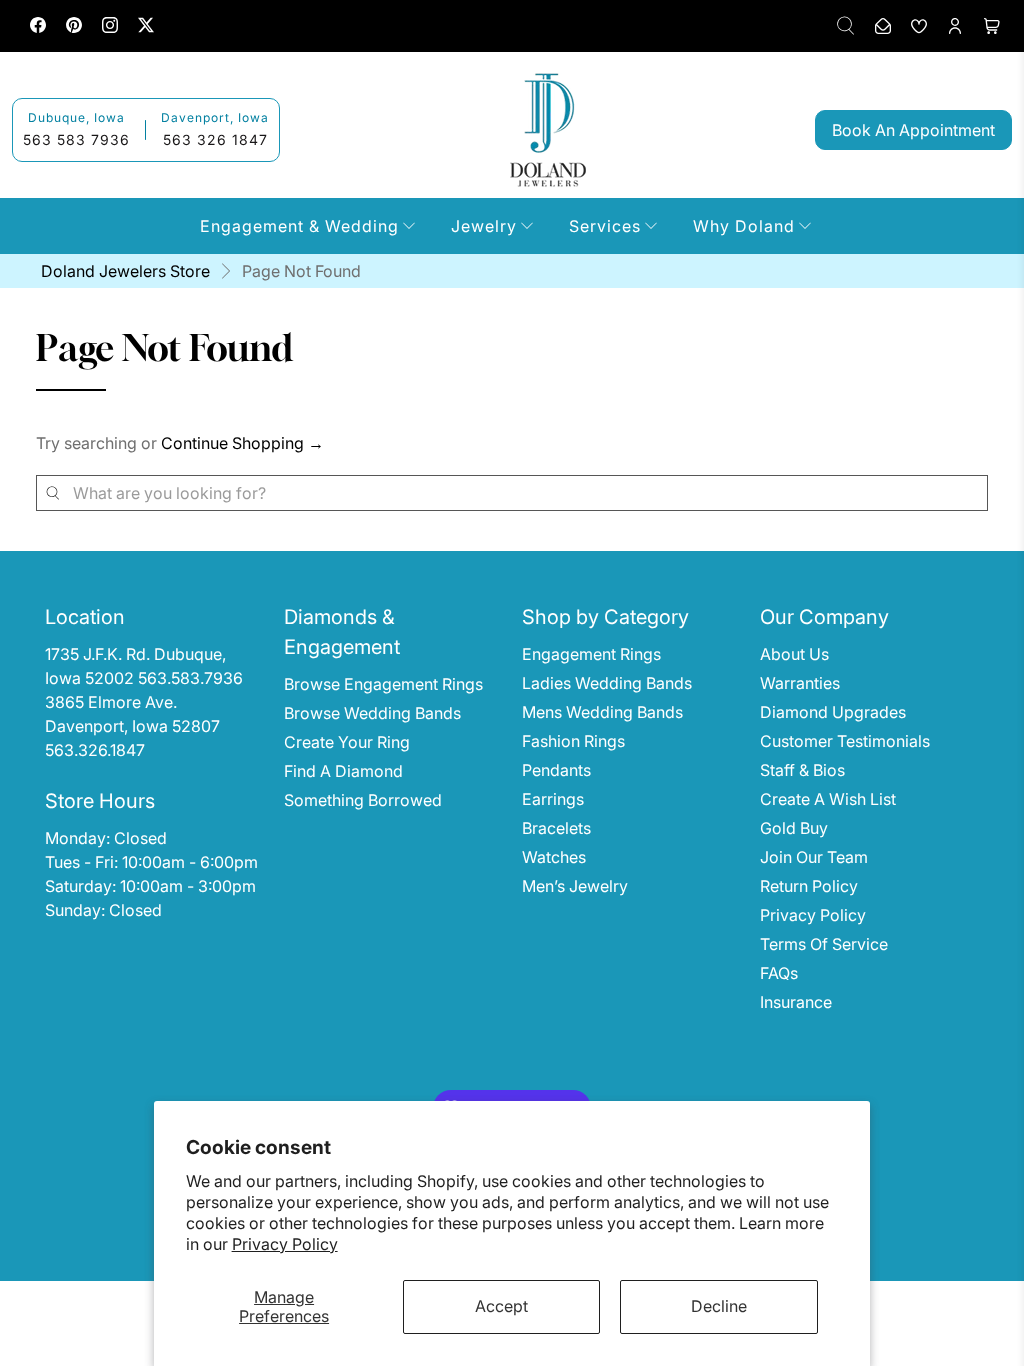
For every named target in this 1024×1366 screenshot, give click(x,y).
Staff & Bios (802, 770)
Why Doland (744, 226)
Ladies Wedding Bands (607, 683)
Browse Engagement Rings (383, 684)
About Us (794, 654)
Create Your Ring (347, 742)
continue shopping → (242, 443)
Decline (719, 1306)
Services (605, 226)
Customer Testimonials (845, 741)
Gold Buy (794, 828)
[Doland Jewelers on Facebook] (38, 27)
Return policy (809, 886)
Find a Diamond (343, 771)
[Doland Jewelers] (548, 130)
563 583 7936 (76, 139)
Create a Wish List (828, 799)
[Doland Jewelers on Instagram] (110, 27)
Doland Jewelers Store (125, 271)
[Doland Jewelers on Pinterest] (74, 27)
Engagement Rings (591, 654)
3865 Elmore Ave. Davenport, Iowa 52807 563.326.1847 (134, 726)
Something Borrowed (363, 800)
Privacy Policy (285, 1244)
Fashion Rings (573, 741)
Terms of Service (824, 944)
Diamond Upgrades (833, 712)
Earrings (553, 799)
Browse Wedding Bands (372, 713)
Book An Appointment (913, 130)
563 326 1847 (215, 139)
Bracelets (556, 828)
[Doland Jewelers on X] (146, 27)
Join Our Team (814, 857)
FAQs (779, 973)
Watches (554, 857)
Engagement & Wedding (299, 226)
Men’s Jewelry (575, 886)
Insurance (796, 1002)
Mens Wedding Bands (602, 712)
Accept (501, 1306)
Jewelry (484, 226)
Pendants (556, 770)
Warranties (800, 683)
